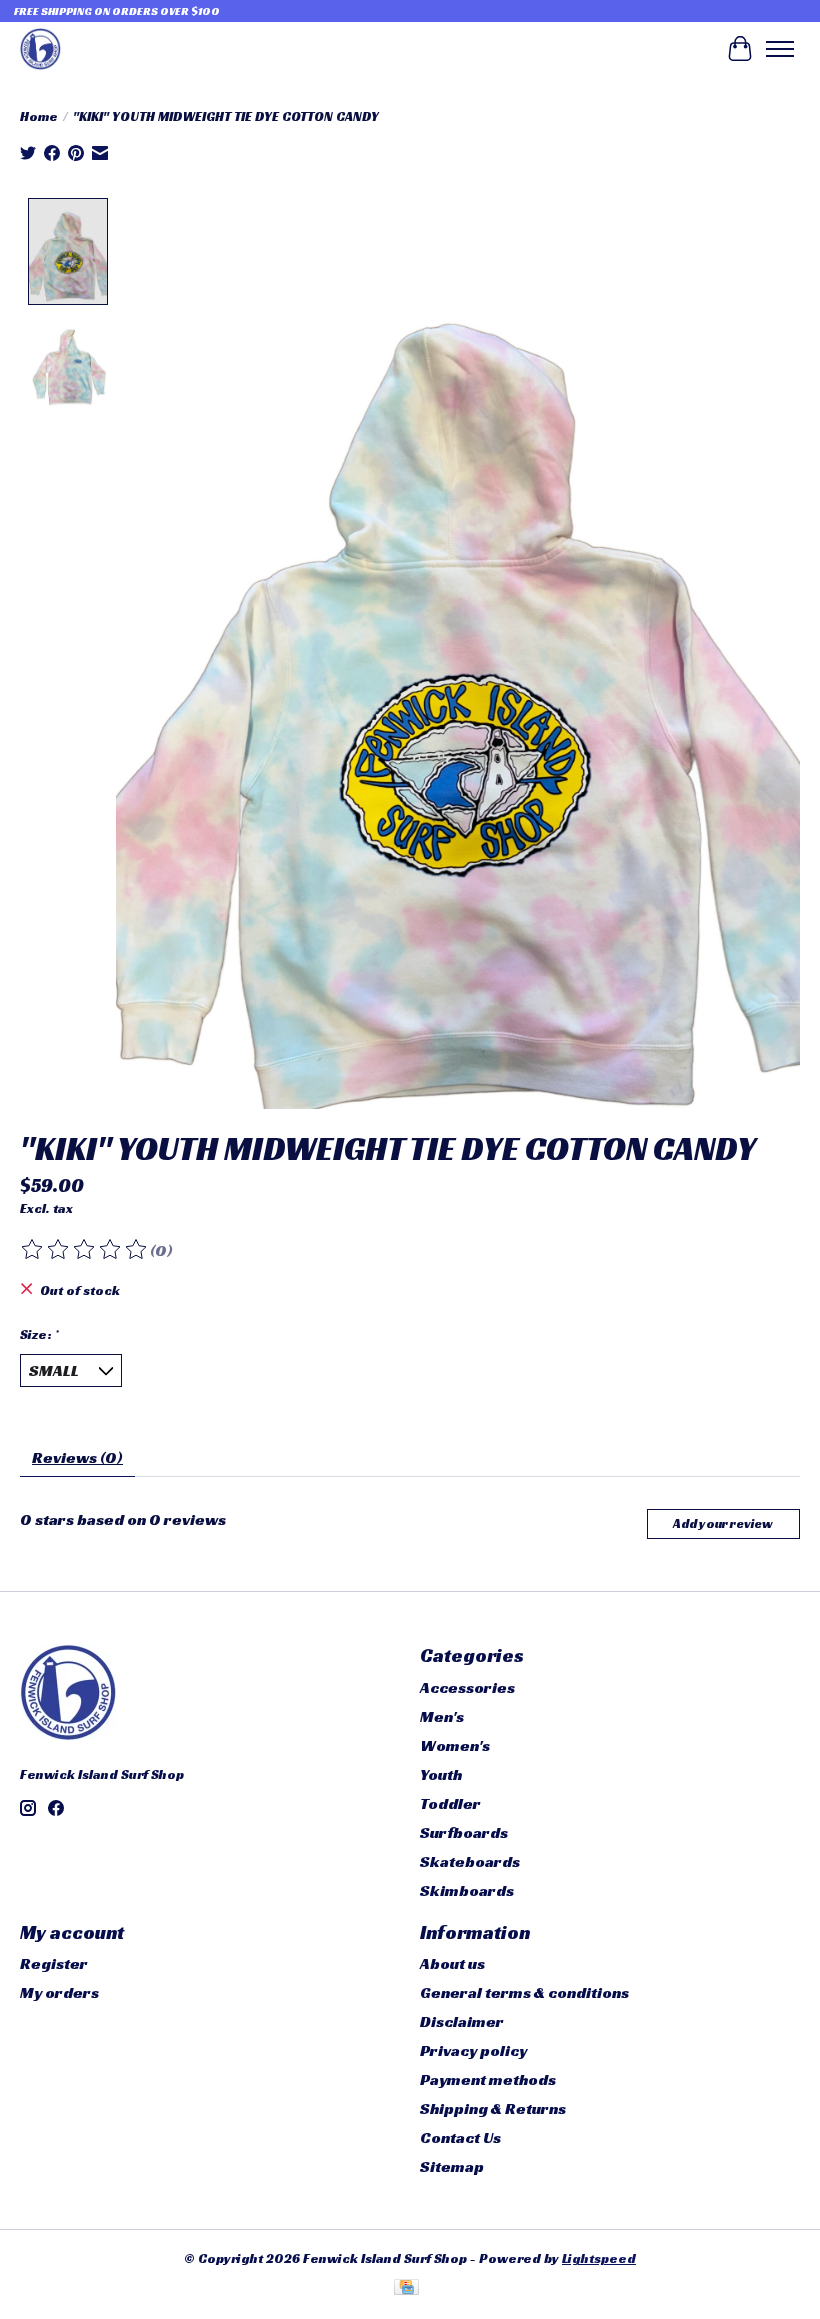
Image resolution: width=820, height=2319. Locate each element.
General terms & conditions (524, 1992)
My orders (59, 1992)
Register (54, 1963)
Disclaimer (462, 2021)
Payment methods (488, 2079)
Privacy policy (473, 2050)
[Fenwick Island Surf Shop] (40, 48)
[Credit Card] (406, 2289)
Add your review (723, 1524)
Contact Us (460, 2137)
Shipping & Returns (493, 2108)
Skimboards (467, 1890)
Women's (455, 1745)
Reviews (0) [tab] (77, 1457)
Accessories (467, 1687)
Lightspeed (599, 2258)
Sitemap (452, 2166)
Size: (39, 1334)
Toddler (450, 1803)
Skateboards (470, 1861)
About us (452, 1963)
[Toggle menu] (780, 49)
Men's (442, 1716)
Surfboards (464, 1832)
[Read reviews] (85, 1250)
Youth (441, 1774)
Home (39, 116)
